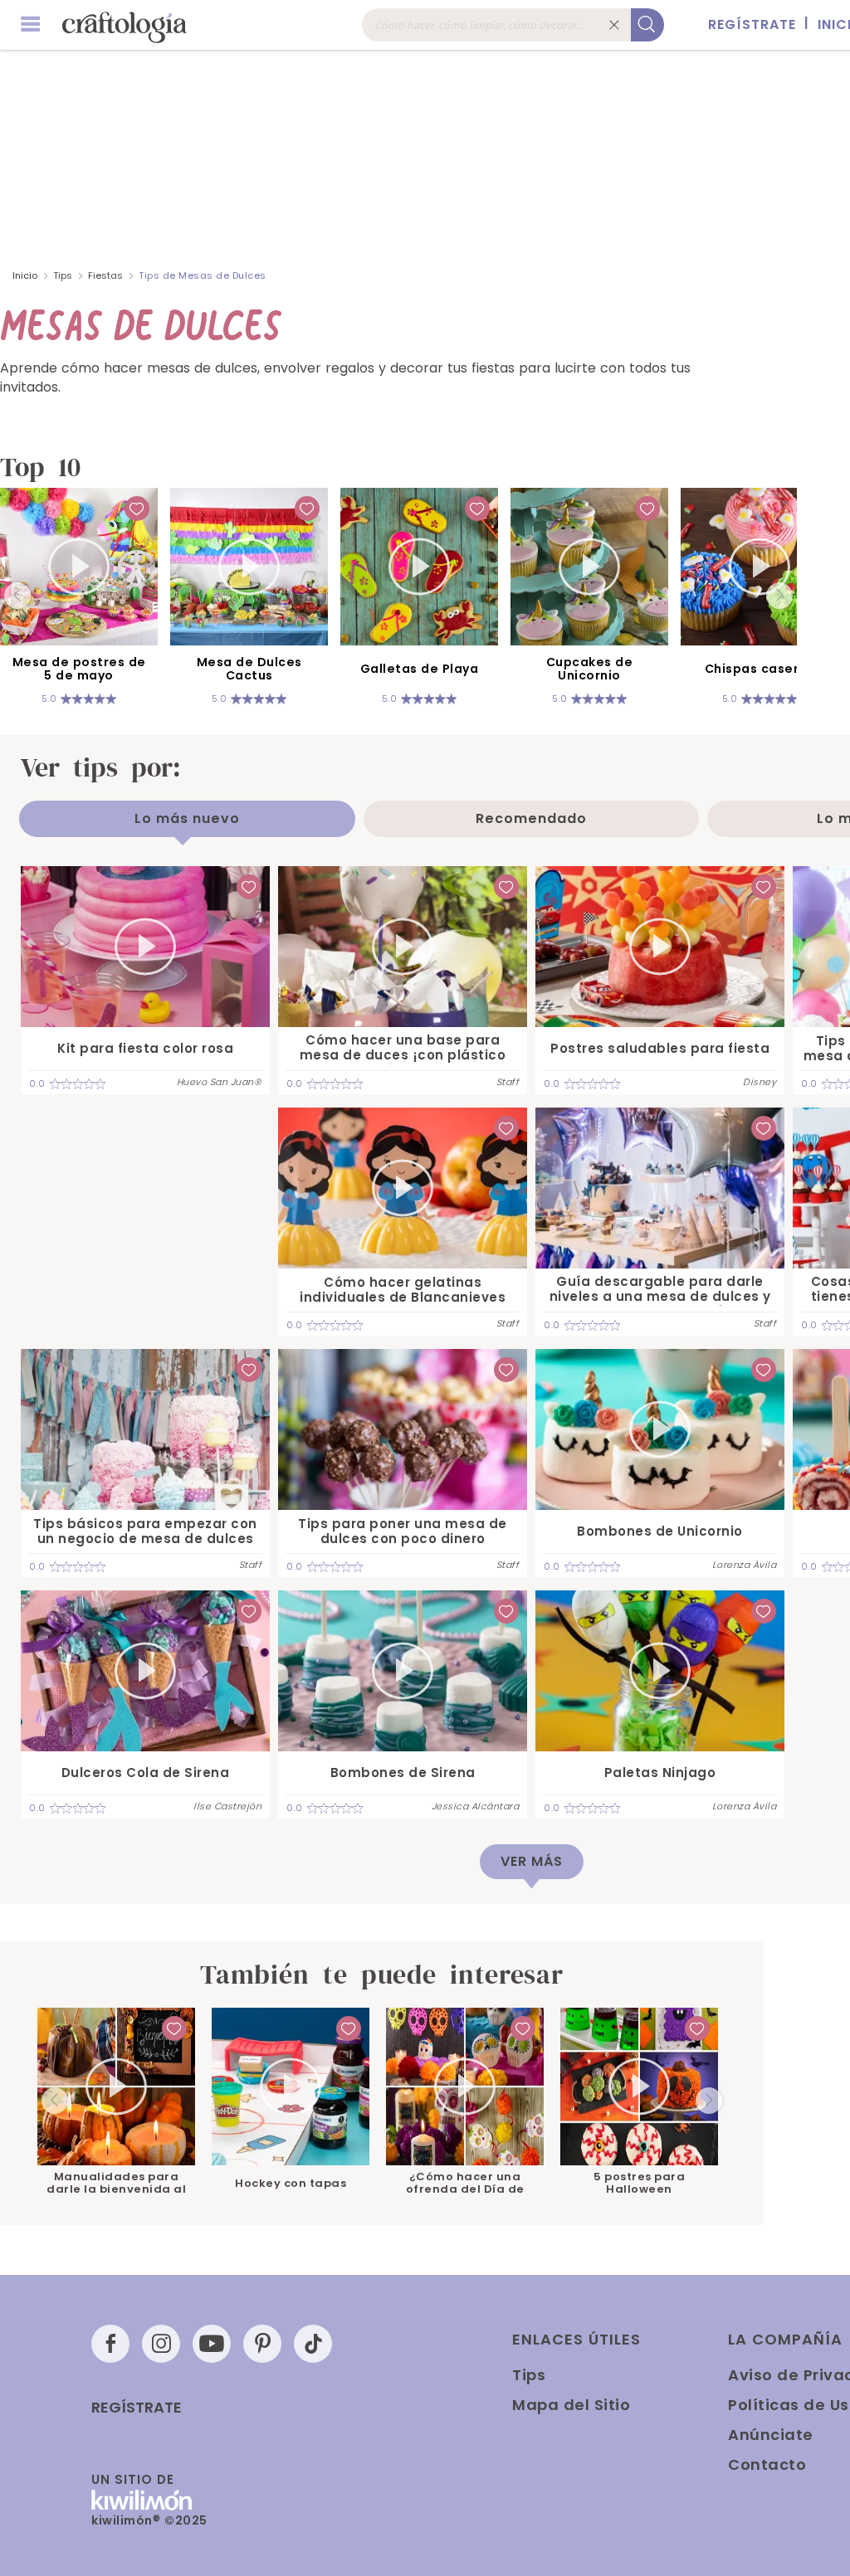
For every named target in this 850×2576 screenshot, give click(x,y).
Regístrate (137, 2408)
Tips (63, 275)
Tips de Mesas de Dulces (203, 275)
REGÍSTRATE (752, 24)
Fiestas (105, 275)
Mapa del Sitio (571, 2405)
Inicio (25, 275)
